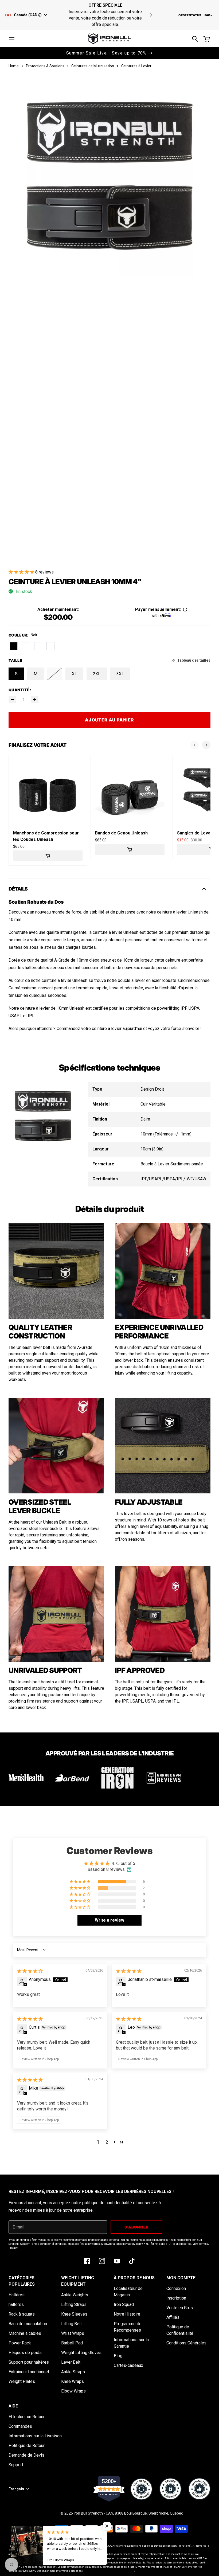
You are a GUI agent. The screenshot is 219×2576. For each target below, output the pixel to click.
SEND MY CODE (57, 1322)
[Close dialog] (207, 1228)
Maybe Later (58, 1339)
